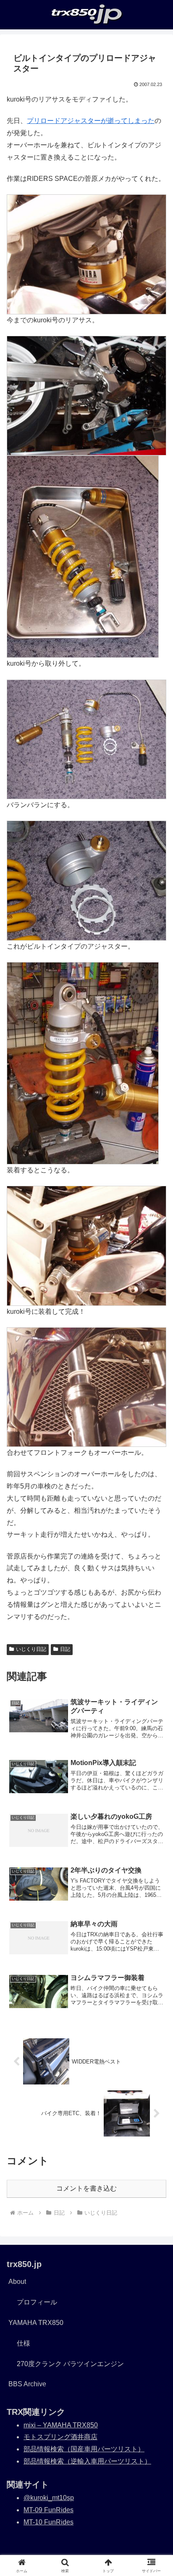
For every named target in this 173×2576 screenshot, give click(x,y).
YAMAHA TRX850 (36, 2323)
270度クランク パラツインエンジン (70, 2364)
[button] (156, 1612)
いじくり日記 (31, 1649)
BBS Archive (27, 2384)
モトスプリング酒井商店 (60, 2437)
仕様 (24, 2343)
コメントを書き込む (86, 2188)
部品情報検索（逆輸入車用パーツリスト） (87, 2461)
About (17, 2282)
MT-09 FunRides (48, 2510)
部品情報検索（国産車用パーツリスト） (84, 2449)
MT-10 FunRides (48, 2522)
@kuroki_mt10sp (49, 2498)
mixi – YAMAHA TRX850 (61, 2425)
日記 (65, 1649)
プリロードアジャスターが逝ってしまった (91, 121)
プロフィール (37, 2302)
